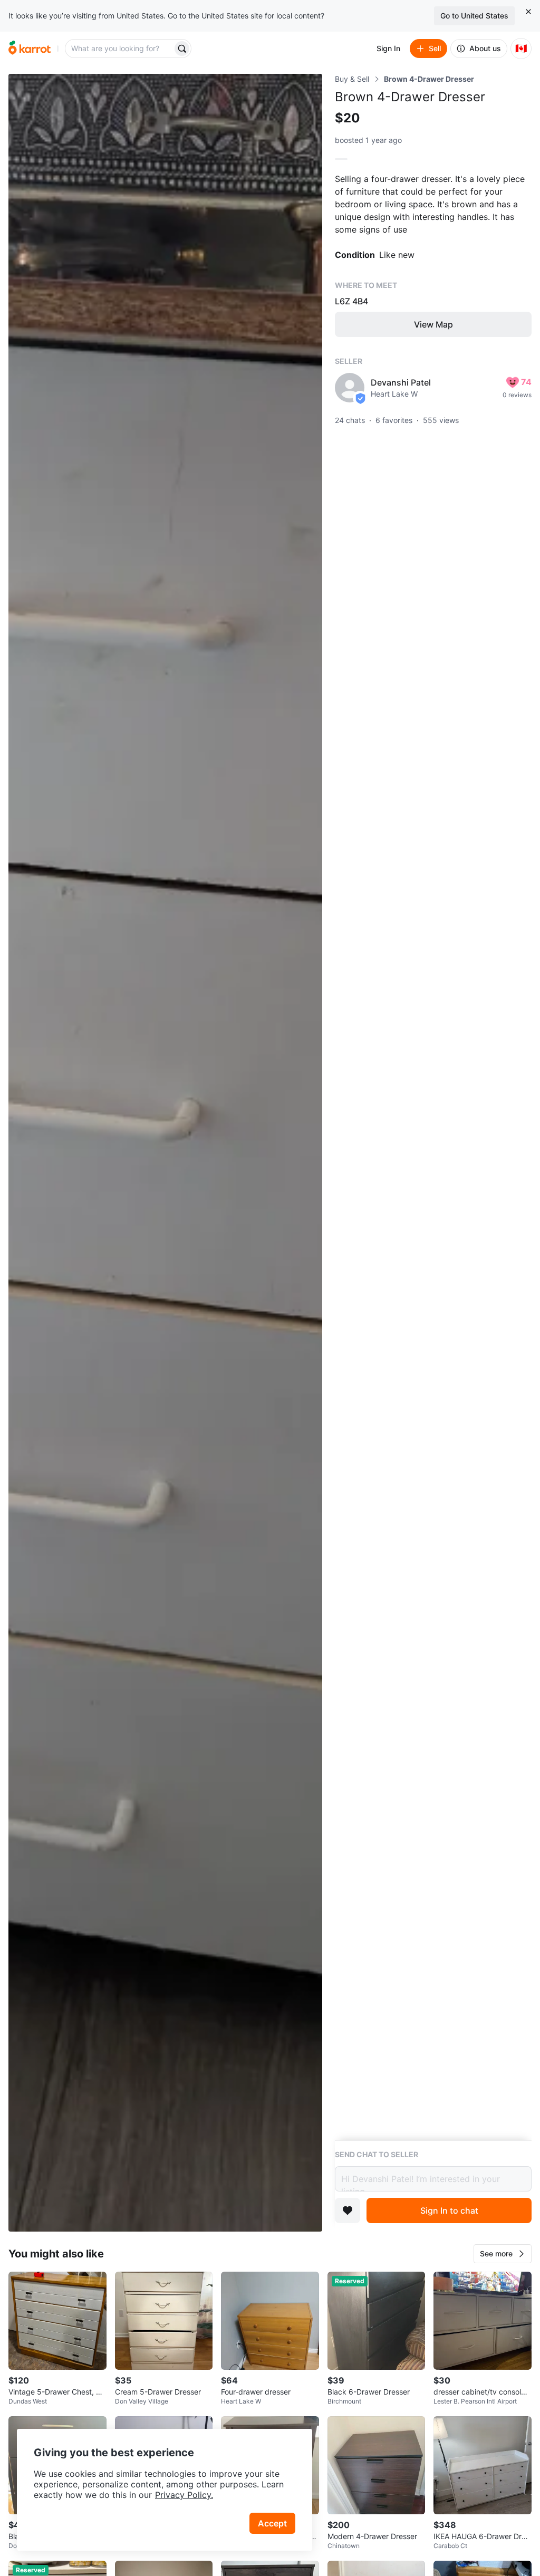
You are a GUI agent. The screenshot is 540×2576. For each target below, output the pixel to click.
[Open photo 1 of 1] (165, 1153)
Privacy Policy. (184, 2495)
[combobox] (120, 49)
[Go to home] (30, 49)
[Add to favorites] (348, 2210)
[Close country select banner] (528, 12)
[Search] (182, 49)
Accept (272, 2523)
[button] (503, 2254)
